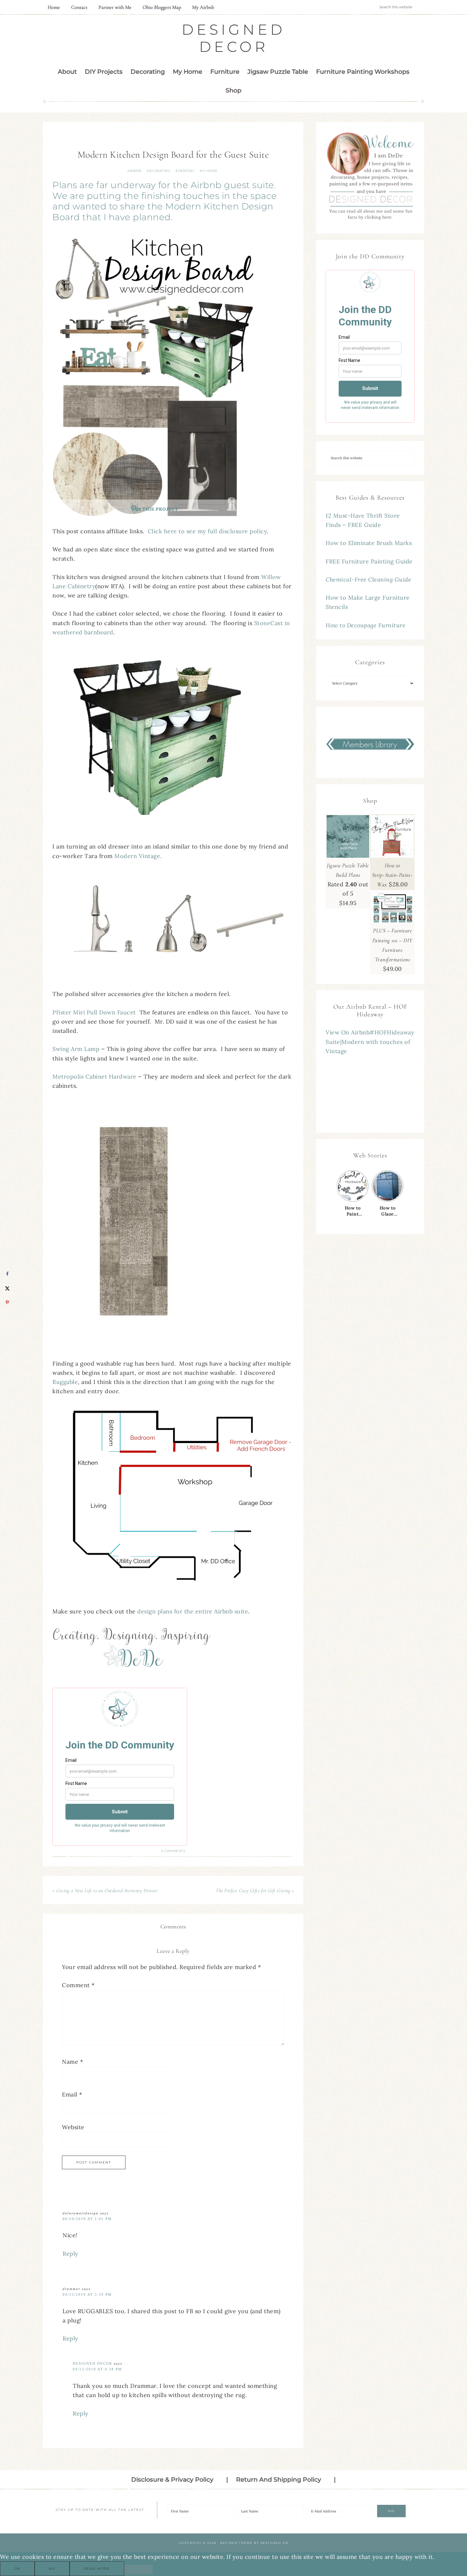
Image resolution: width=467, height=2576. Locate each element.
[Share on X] (7, 1288)
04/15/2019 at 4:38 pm (97, 2369)
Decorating (159, 171)
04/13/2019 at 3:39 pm (87, 2294)
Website (73, 2127)
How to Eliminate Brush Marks (369, 543)
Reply (71, 2254)
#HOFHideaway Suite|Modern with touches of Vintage (370, 1042)
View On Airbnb (348, 1032)
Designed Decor (233, 38)
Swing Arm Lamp (76, 1049)
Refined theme (236, 2543)
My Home (209, 171)
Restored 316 (274, 2543)
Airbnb (134, 171)
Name (72, 2062)
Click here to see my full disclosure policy (207, 531)
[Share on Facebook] (7, 1274)
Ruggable (65, 1382)
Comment (78, 1985)
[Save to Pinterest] (7, 1302)
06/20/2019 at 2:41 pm (87, 2219)
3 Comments (173, 1851)
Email (72, 2094)
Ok (17, 2569)
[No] (139, 2570)
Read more (97, 2569)
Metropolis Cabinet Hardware (95, 1077)
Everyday (185, 171)
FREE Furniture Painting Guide (369, 561)
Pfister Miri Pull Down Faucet (96, 1012)
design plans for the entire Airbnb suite (193, 1611)
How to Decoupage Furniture (365, 625)
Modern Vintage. (140, 856)
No (52, 2569)
